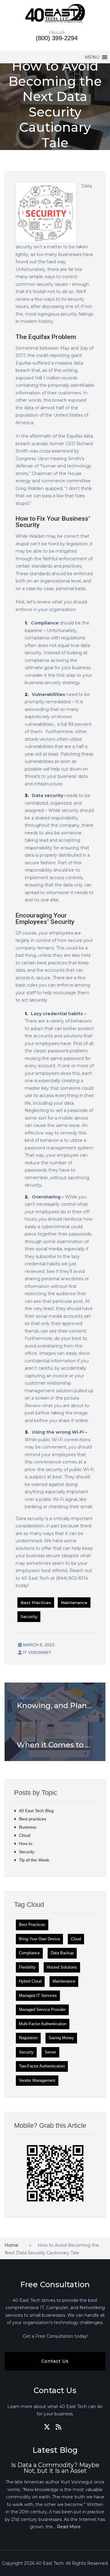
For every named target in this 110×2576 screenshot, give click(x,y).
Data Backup (62, 1953)
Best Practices (36, 1603)
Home (11, 2245)
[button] (92, 57)
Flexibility (27, 1967)
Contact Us (55, 2361)
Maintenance (74, 1603)
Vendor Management (37, 2080)
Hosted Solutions (62, 1967)
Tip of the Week (34, 1860)
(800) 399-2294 (57, 38)
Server (50, 2052)
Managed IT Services (38, 1996)
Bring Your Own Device (39, 1939)
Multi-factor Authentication (43, 2024)
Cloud (25, 1835)
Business (28, 1827)
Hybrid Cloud (30, 1981)
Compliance (29, 1953)
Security (29, 1617)
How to (26, 1844)
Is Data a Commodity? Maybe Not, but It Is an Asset (55, 2468)
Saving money (61, 2038)
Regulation (28, 2038)
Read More (69, 2527)
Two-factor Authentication (42, 2066)
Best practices (33, 1819)
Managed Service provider (42, 2010)
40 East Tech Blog (36, 1811)
